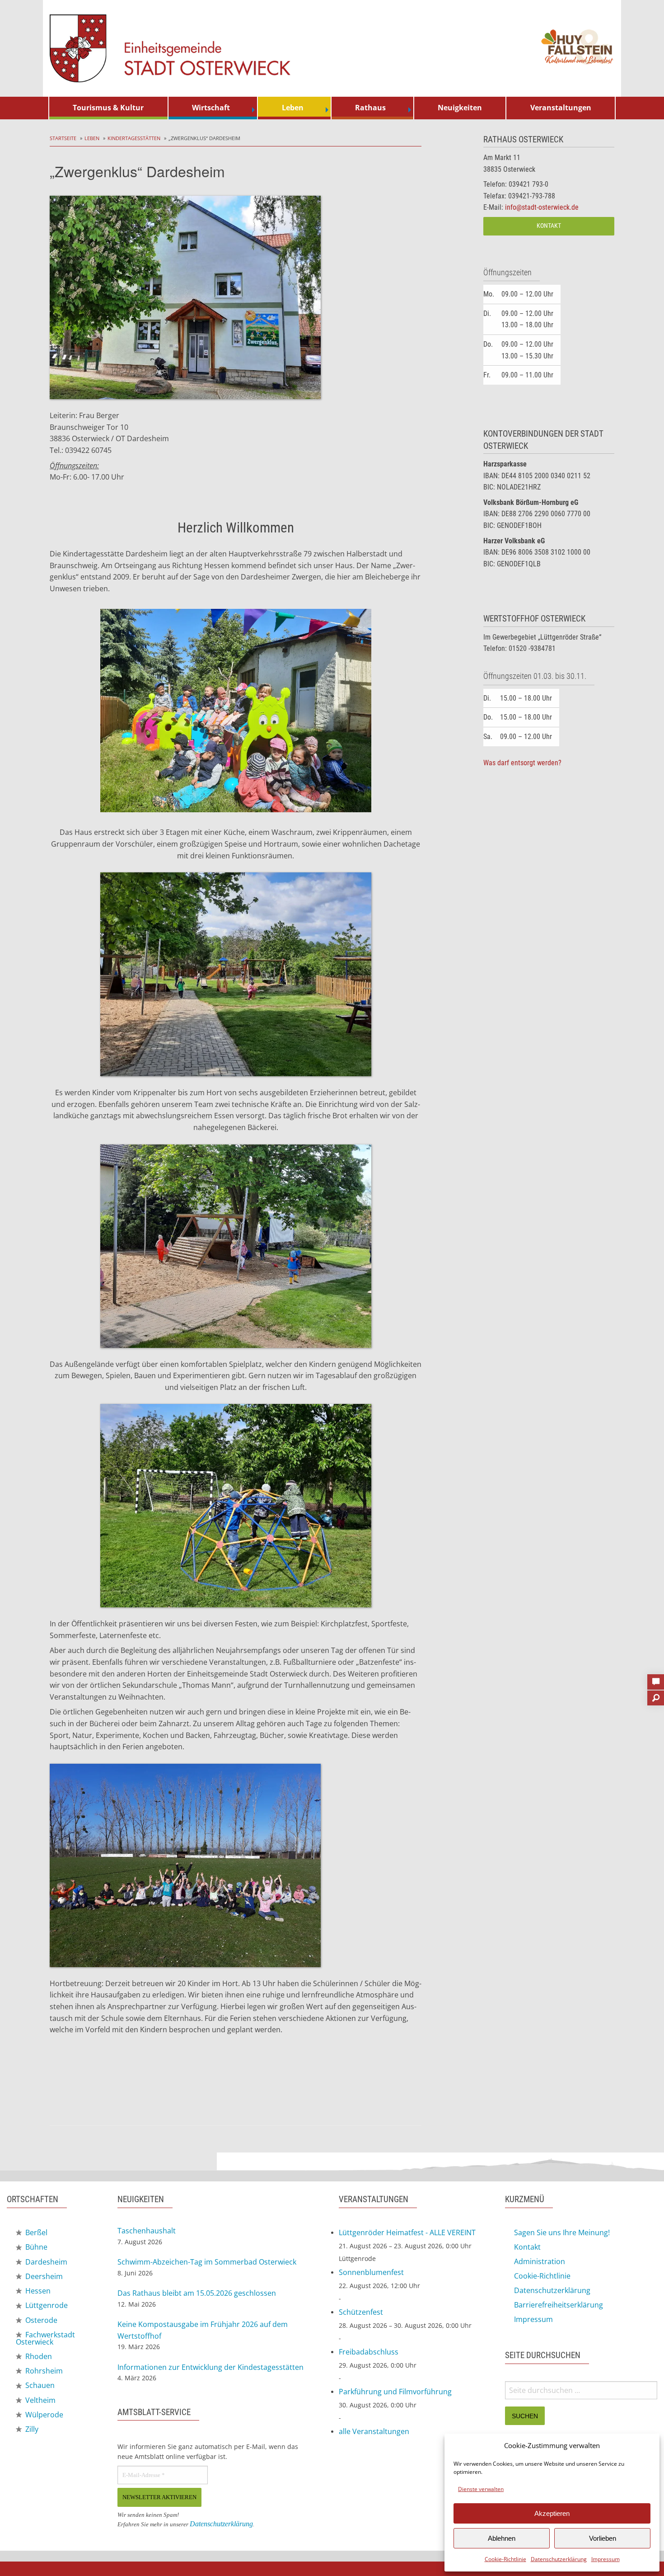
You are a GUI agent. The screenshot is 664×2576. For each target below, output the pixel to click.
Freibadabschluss (369, 2352)
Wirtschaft (211, 108)
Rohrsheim (43, 2371)
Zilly (31, 2429)
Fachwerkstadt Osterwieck (45, 2338)
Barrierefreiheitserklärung (559, 2305)
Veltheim (40, 2400)
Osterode (40, 2320)
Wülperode (43, 2415)
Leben (293, 108)
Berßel (35, 2232)
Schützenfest (361, 2312)
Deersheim (43, 2276)
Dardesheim (45, 2262)
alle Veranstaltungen (374, 2431)
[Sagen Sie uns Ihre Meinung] (656, 1679)
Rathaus (370, 108)
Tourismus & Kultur (108, 108)
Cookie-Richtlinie (505, 2559)
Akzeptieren (552, 2513)
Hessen (37, 2291)
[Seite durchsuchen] (656, 1695)
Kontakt (549, 226)
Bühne (35, 2247)
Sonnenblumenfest (371, 2272)
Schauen (39, 2385)
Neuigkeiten (460, 108)
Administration (540, 2261)
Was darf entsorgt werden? (522, 763)
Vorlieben (603, 2538)
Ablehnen (502, 2538)
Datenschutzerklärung (559, 2559)
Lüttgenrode (46, 2305)
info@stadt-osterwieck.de (542, 207)
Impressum (606, 2559)
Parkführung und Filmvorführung (395, 2392)
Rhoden (38, 2356)
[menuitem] (108, 108)
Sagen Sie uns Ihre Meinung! (562, 2232)
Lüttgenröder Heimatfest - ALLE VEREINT (407, 2232)
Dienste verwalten (481, 2489)
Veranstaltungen (561, 108)
